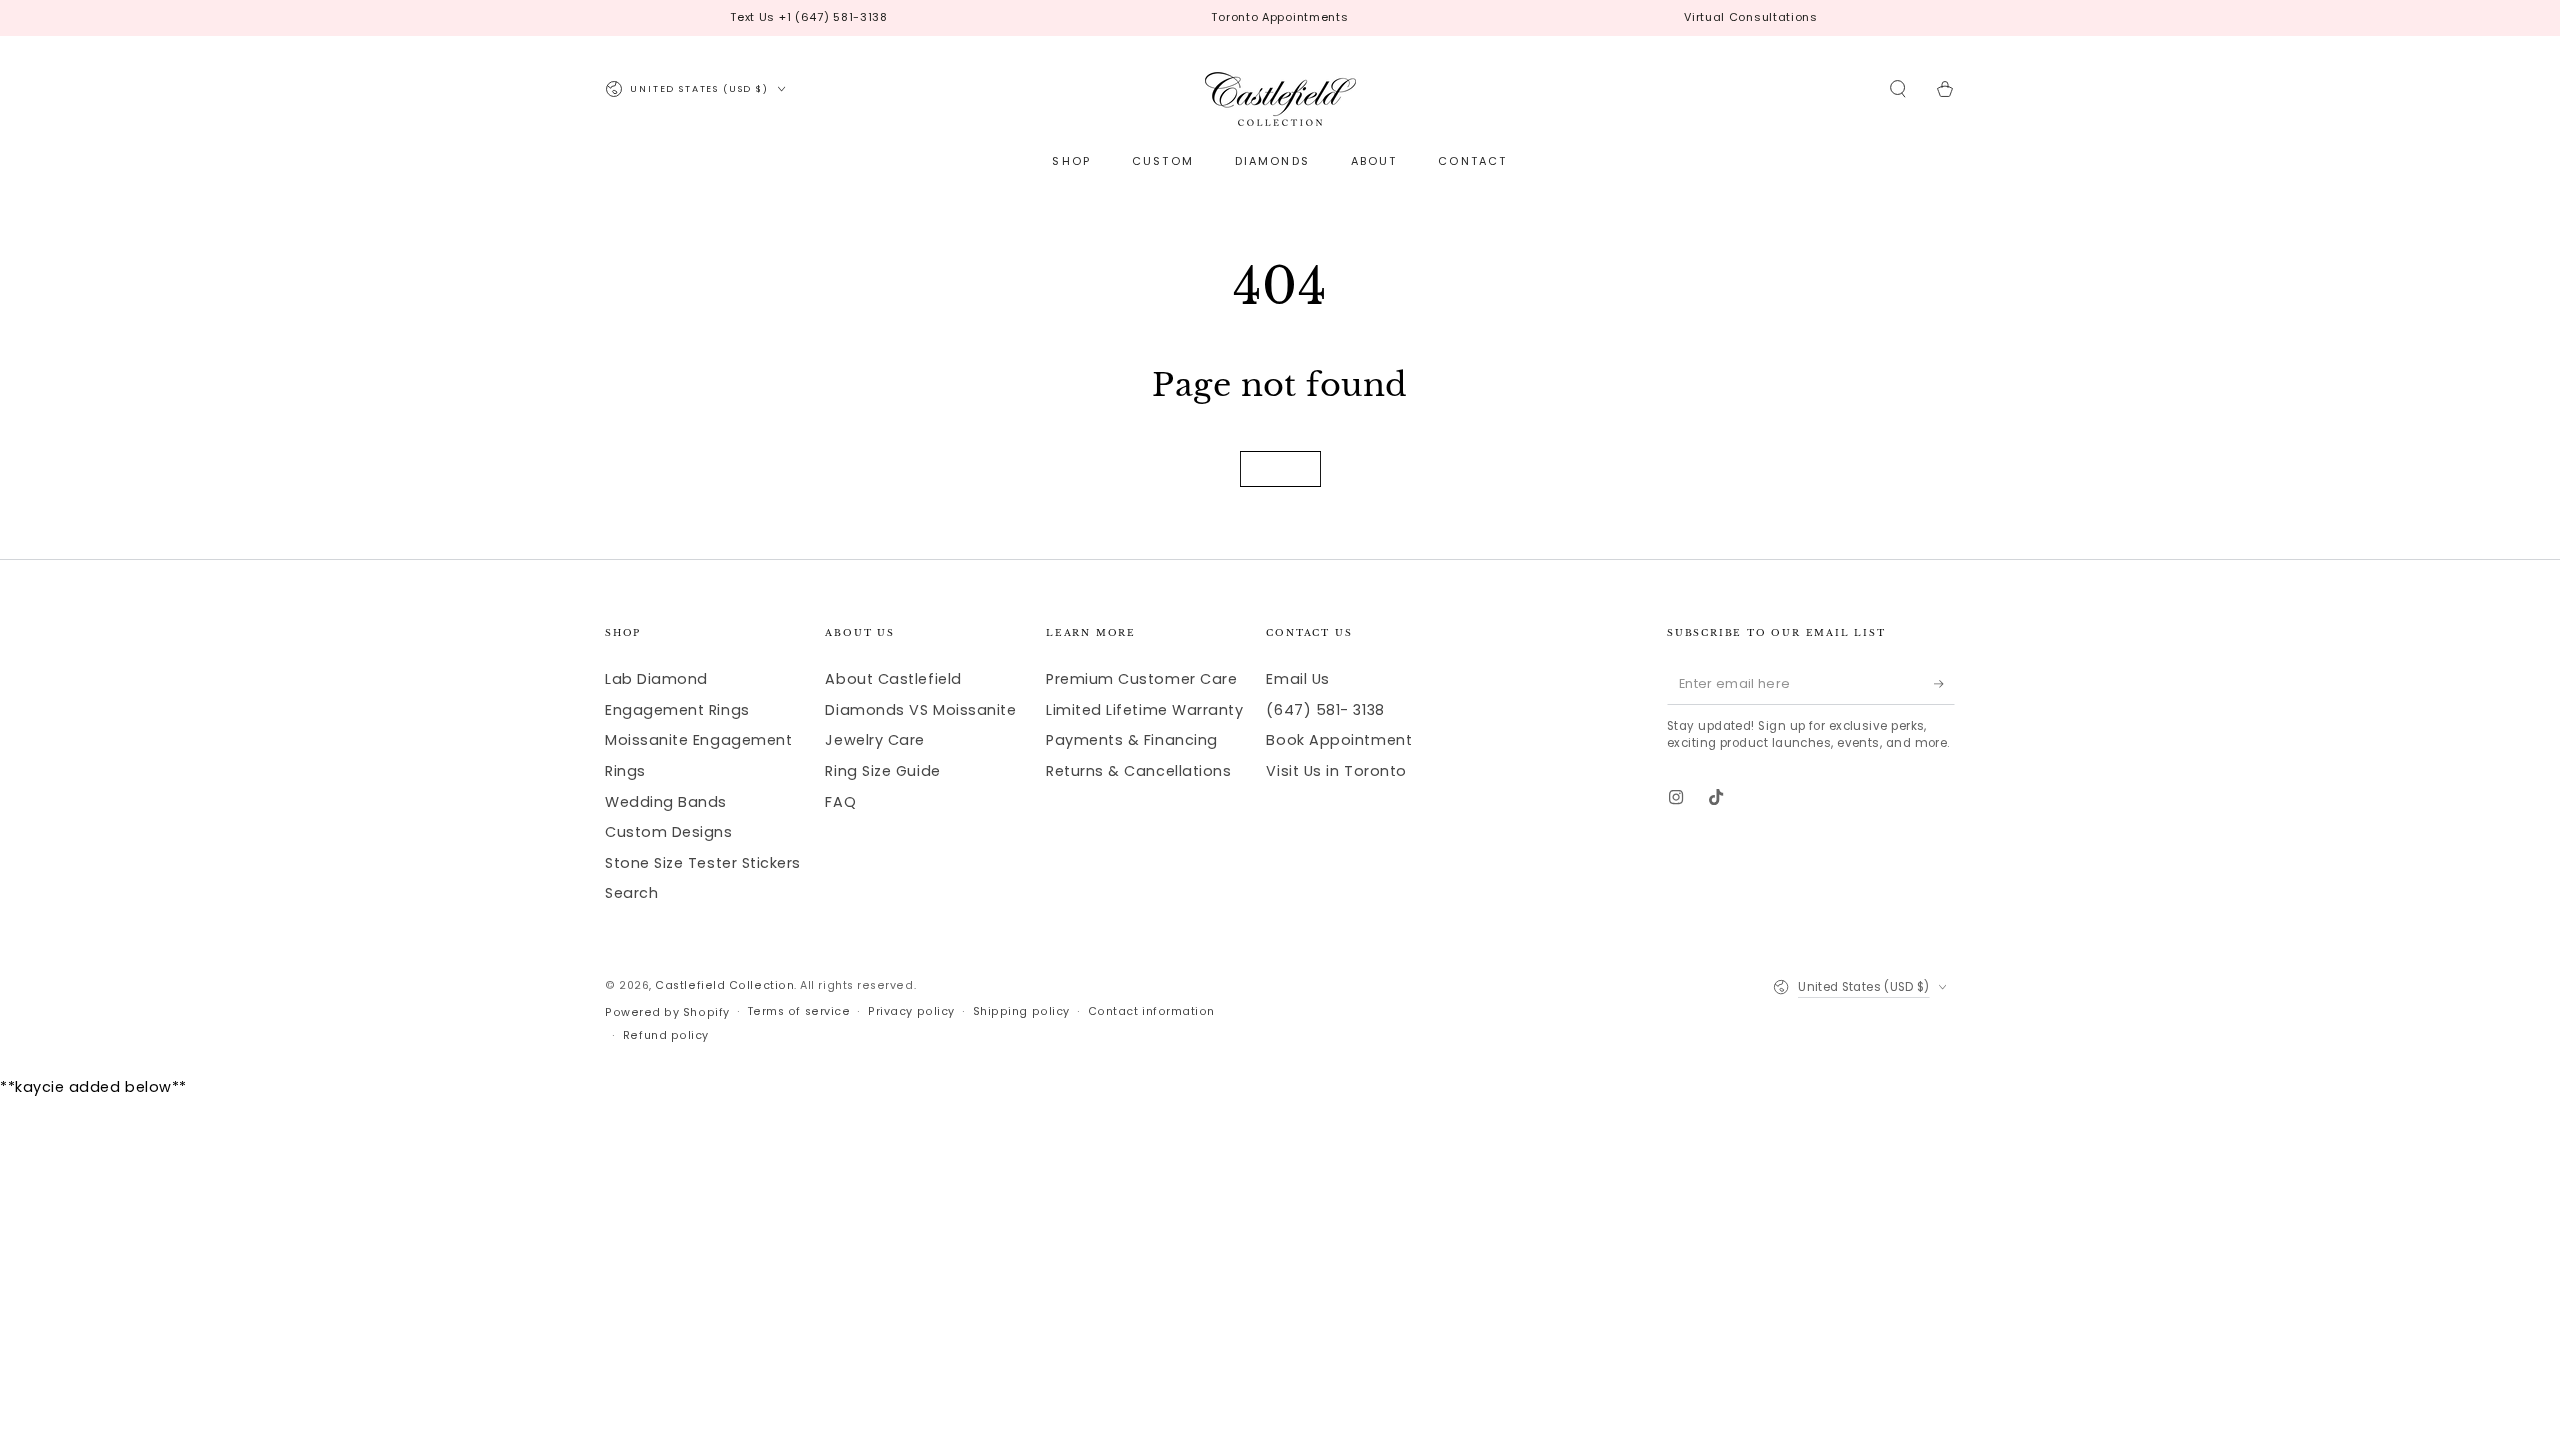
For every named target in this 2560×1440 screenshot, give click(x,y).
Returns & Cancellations (1138, 771)
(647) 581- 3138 (1325, 710)
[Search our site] (1898, 89)
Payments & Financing (1132, 740)
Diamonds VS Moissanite (920, 710)
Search (631, 893)
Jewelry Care (874, 740)
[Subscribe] (1944, 684)
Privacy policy (911, 1011)
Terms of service (799, 1011)
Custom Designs (669, 832)
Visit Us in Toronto (1336, 771)
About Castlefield (893, 679)
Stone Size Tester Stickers (703, 863)
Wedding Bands (666, 802)
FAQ (840, 802)
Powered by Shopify (667, 1012)
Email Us (1297, 679)
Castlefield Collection (724, 985)
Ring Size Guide (882, 771)
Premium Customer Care (1141, 679)
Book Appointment (1339, 740)
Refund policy (666, 1035)
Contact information (1151, 1011)
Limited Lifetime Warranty (1145, 710)
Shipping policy (1021, 1011)
